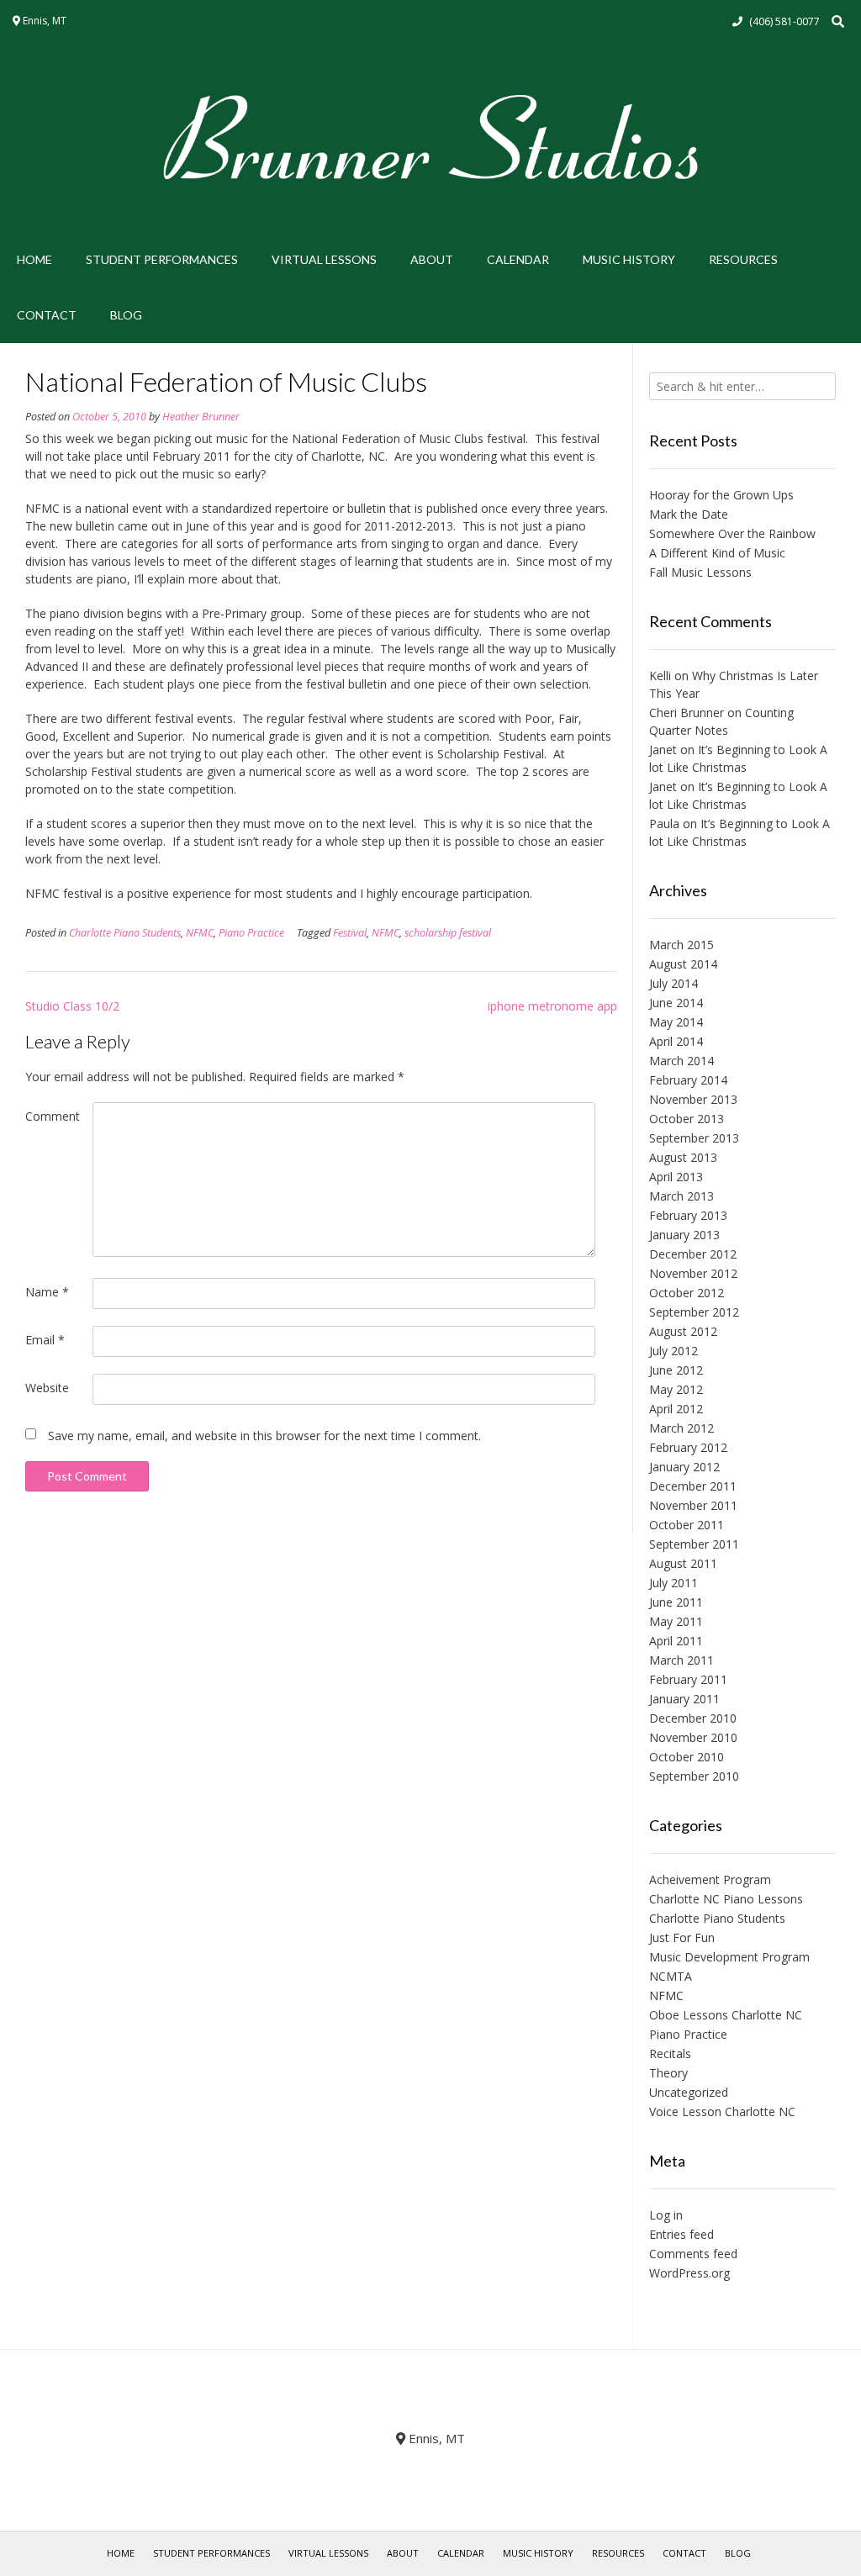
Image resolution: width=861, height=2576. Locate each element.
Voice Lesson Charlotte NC (722, 2111)
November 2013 (693, 1099)
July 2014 (673, 983)
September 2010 (694, 1776)
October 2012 (687, 1293)
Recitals (670, 2053)
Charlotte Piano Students (125, 933)
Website (47, 1388)
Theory (668, 2073)
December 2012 (693, 1254)
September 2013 (694, 1138)
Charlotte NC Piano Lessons (726, 1899)
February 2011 (688, 1679)
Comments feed (693, 2254)
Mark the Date (689, 514)
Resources (743, 259)
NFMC (200, 933)
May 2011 (676, 1621)
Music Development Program (729, 1957)
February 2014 (688, 1080)
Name (47, 1292)
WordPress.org (689, 2273)
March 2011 (681, 1660)
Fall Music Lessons (700, 572)
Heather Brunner (201, 417)
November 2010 (693, 1737)
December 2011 (693, 1486)
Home (34, 259)
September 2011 (694, 1544)
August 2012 (683, 1331)
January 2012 (684, 1467)
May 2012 (676, 1389)
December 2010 (693, 1718)
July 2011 (673, 1583)
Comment (53, 1116)
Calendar (518, 259)
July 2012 (673, 1351)
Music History (629, 259)
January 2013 (684, 1235)
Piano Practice (251, 933)
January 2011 (684, 1699)
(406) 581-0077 (784, 21)
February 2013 (688, 1215)
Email (45, 1340)
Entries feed (681, 2234)
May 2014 (676, 1022)
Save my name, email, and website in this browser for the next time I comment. (264, 1436)
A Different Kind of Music (717, 553)
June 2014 (676, 1003)
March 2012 (681, 1428)
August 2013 (683, 1157)
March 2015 (681, 945)
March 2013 (681, 1196)
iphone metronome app (552, 1006)
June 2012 (676, 1370)
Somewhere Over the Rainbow (732, 533)
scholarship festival (448, 933)
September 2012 (694, 1312)
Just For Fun (682, 1937)
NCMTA (671, 1976)
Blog (126, 315)
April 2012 (676, 1409)
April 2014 (676, 1041)
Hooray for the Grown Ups (721, 495)
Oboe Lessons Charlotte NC (726, 2015)
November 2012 (693, 1273)
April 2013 (676, 1177)
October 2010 (687, 1757)
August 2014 (683, 964)
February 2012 (688, 1447)
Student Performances (162, 259)
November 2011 (693, 1505)
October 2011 (687, 1525)
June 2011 (676, 1602)
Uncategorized (689, 2092)
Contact (47, 315)
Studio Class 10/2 (72, 1006)
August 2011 (683, 1563)
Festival (350, 933)
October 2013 (687, 1119)
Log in (666, 2215)
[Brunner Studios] (430, 137)
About (432, 259)
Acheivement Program (710, 1879)
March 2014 (681, 1061)
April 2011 (676, 1641)
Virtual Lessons (324, 259)
